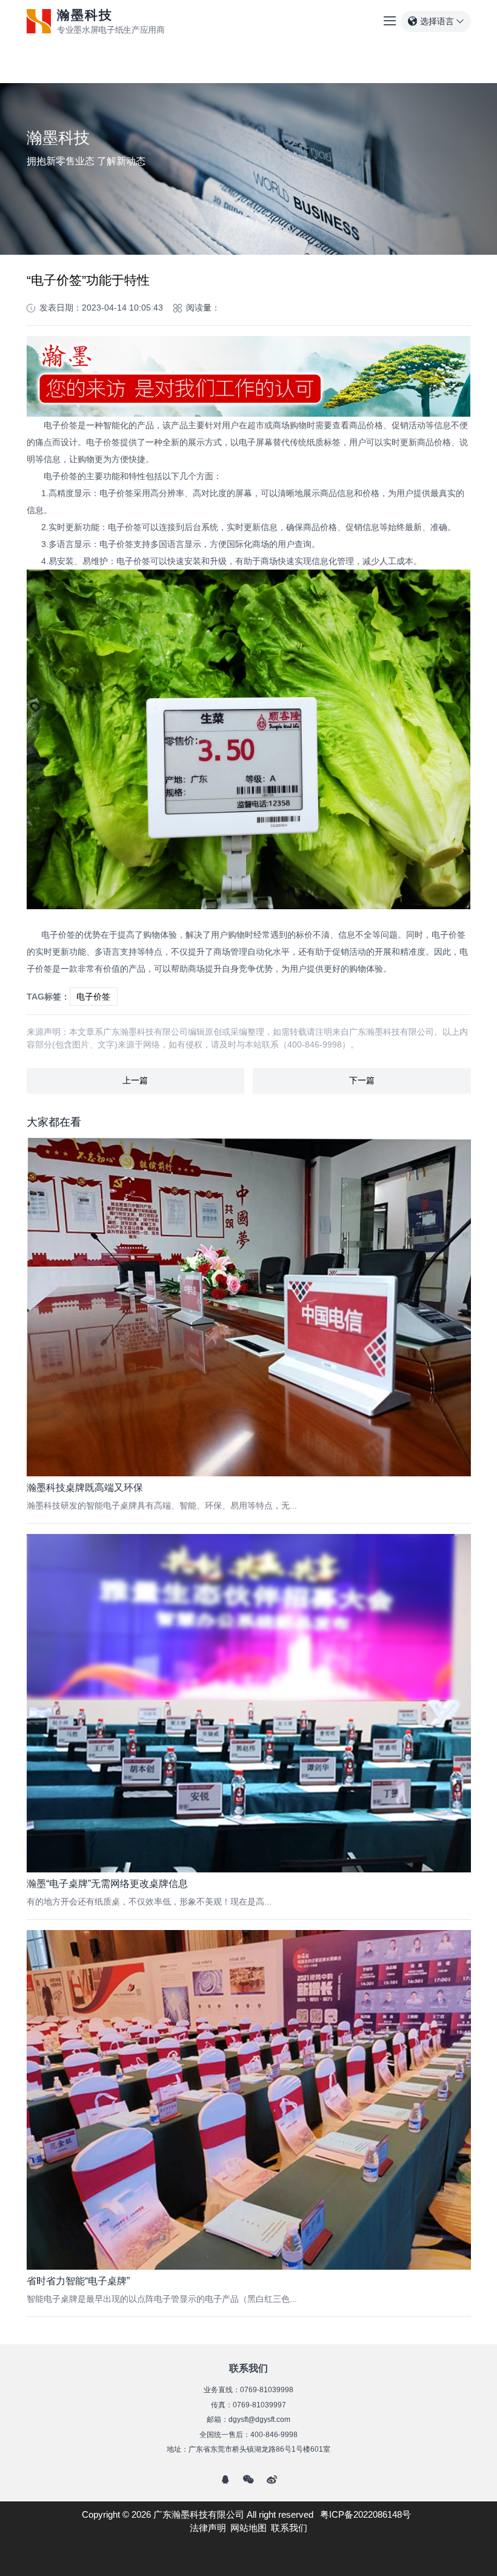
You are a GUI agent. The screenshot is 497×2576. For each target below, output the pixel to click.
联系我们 (289, 2528)
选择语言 (437, 21)
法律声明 (208, 2528)
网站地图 (248, 2528)
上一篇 (135, 1080)
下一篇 (362, 1080)
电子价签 (93, 997)
